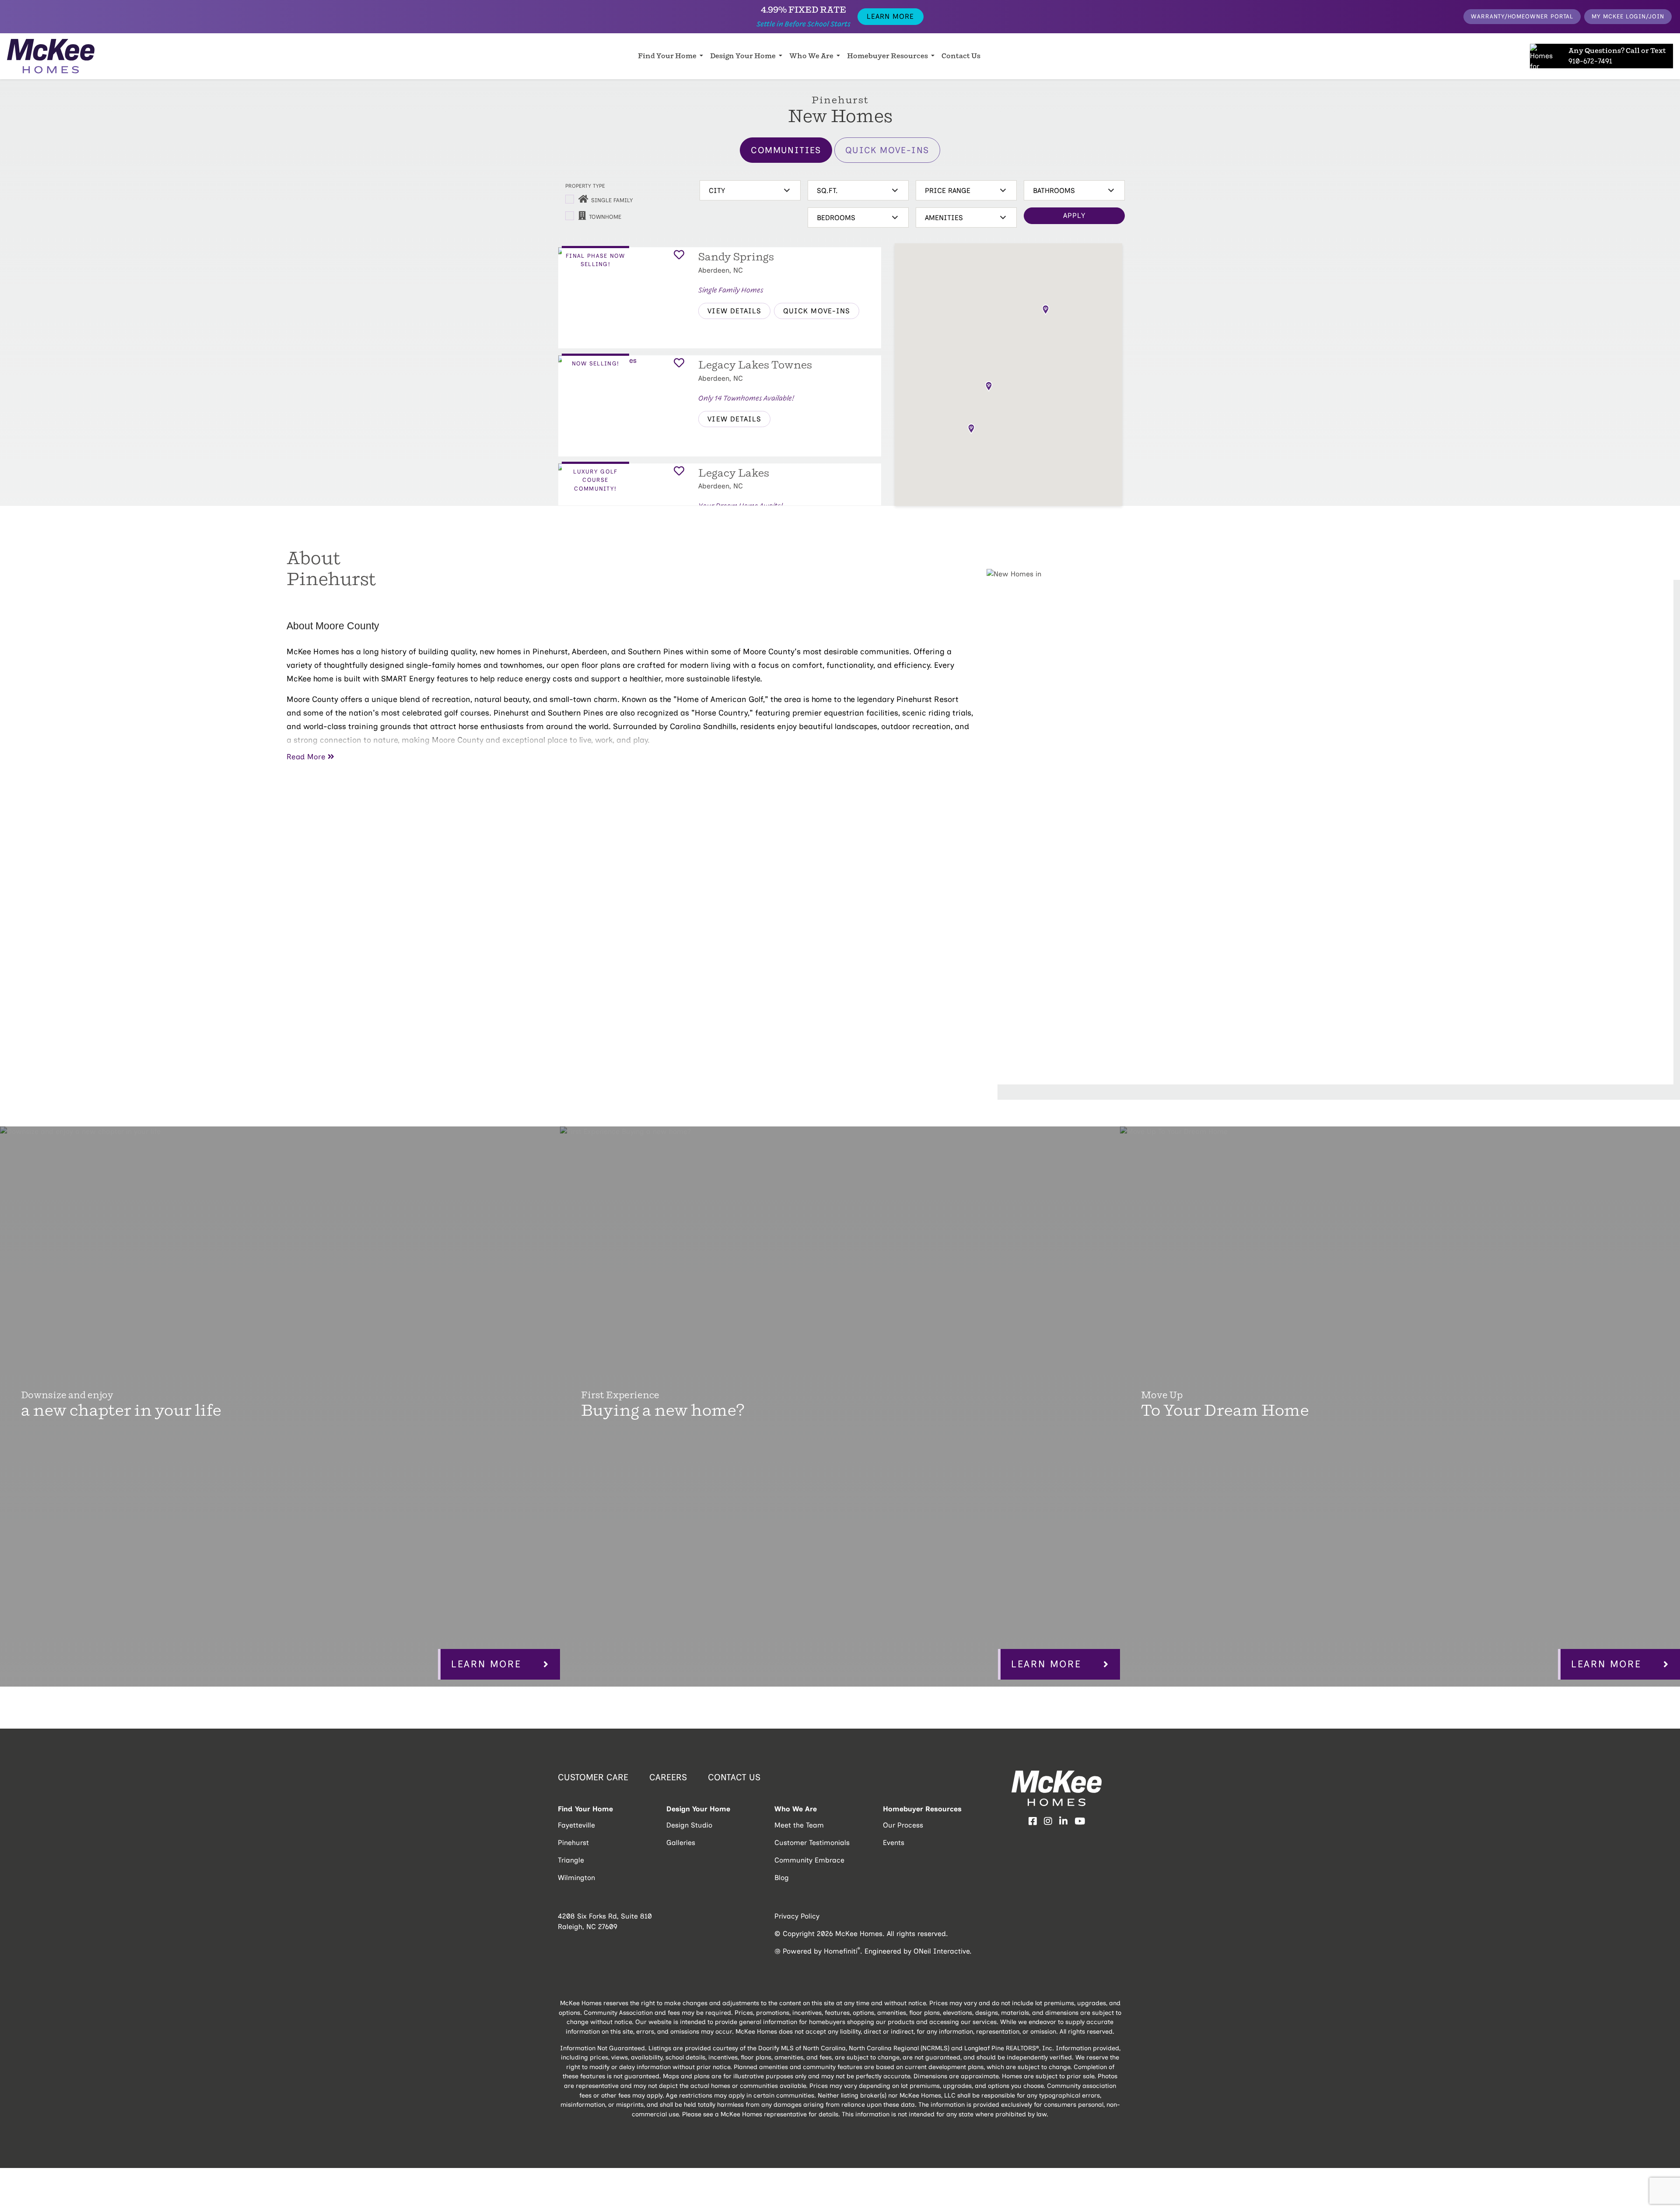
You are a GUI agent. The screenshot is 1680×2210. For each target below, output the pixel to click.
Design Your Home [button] (744, 56)
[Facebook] (1033, 1822)
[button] (1046, 310)
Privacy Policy (797, 1916)
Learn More (890, 16)
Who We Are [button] (812, 56)
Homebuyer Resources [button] (888, 56)
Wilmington (576, 1878)
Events (894, 1843)
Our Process (903, 1825)
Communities (786, 150)
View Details (734, 311)
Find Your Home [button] (668, 56)
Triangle (571, 1860)
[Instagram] (1048, 1822)
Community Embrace (809, 1860)
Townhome (605, 217)
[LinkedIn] (1063, 1822)
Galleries (681, 1843)
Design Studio (689, 1825)
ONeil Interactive (941, 1951)
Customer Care (593, 1777)
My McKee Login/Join (1628, 16)
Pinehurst (573, 1843)
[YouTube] (1080, 1822)
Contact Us (961, 56)
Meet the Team (799, 1825)
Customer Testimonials (812, 1843)
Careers (668, 1777)
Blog (782, 1878)
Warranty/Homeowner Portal (1522, 16)
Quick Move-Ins (887, 150)
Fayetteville (576, 1825)
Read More (306, 757)
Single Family (612, 200)
